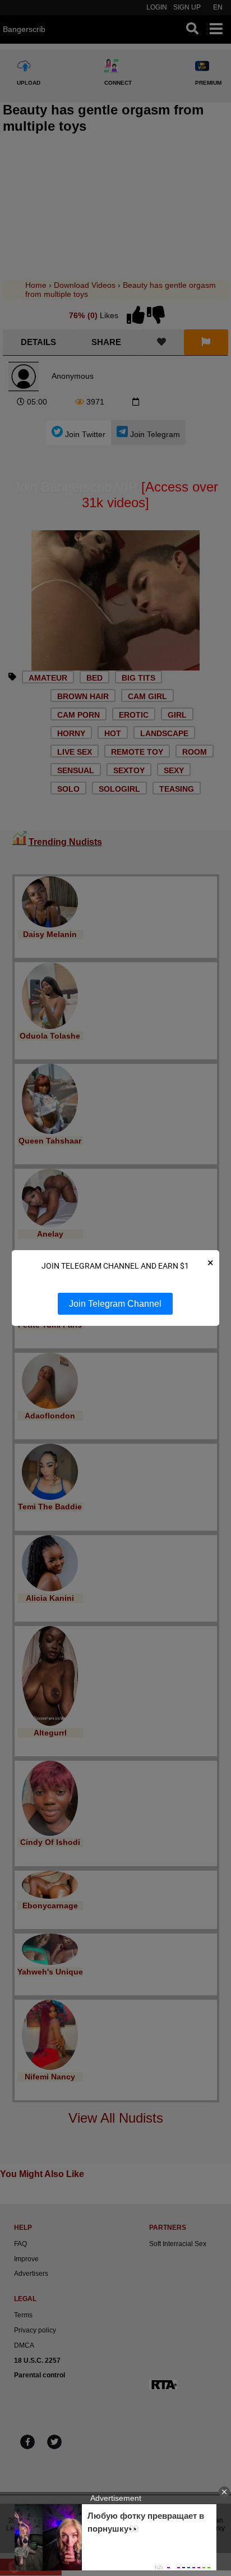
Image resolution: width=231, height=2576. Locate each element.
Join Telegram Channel (115, 1304)
